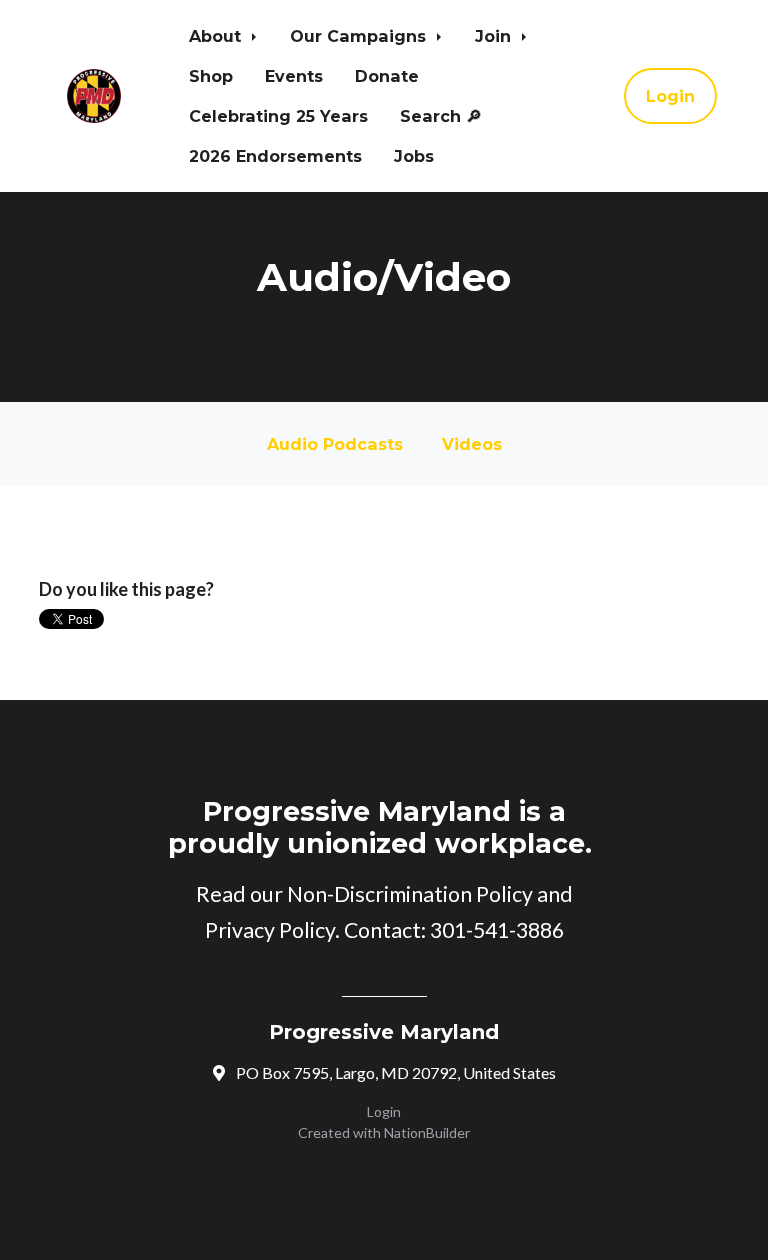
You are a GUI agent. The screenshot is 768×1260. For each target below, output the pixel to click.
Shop (211, 76)
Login (670, 96)
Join (495, 36)
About (217, 36)
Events (294, 76)
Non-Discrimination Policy (410, 894)
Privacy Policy (270, 930)
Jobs (414, 156)
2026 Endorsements (275, 156)
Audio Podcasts (335, 444)
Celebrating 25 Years (278, 116)
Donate (387, 76)
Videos (472, 444)
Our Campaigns (360, 36)
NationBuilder (427, 1132)
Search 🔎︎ (441, 116)
